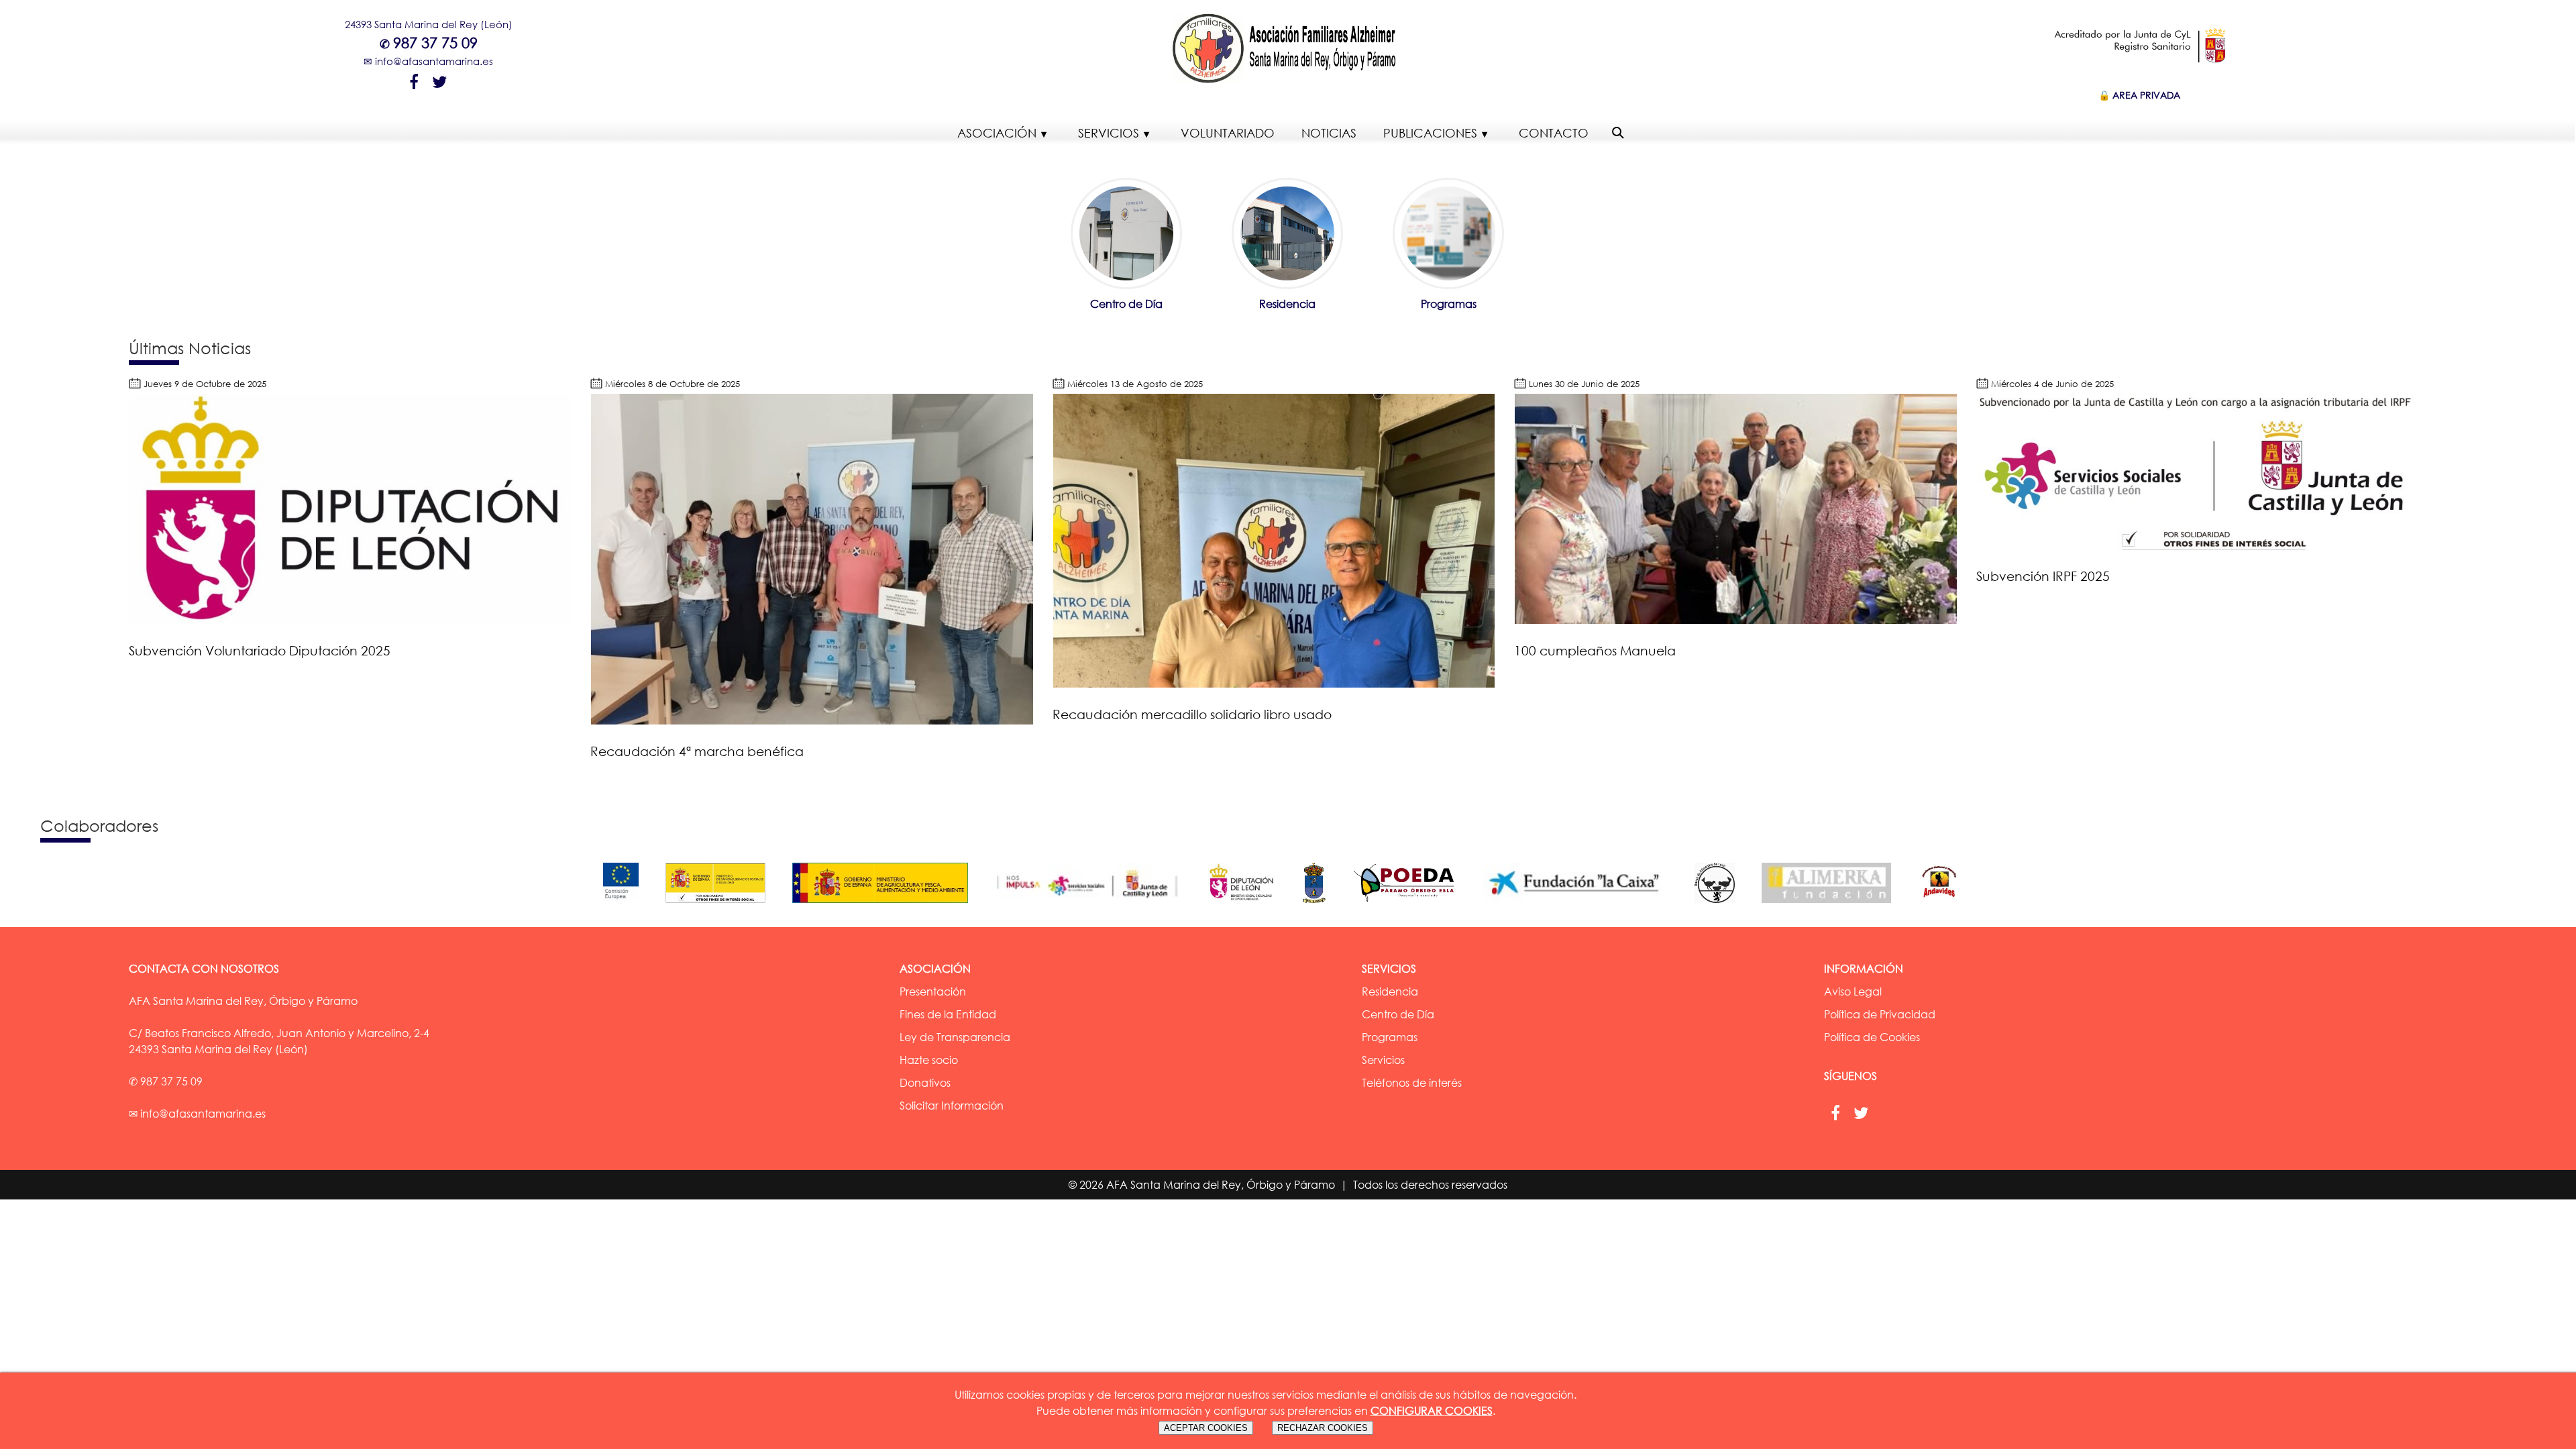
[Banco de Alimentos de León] (1721, 906)
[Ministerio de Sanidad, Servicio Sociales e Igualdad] (722, 906)
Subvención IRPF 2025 (2043, 576)
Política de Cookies (1872, 1037)
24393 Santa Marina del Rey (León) (429, 24)
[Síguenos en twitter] (440, 80)
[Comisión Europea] (628, 906)
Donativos (925, 1083)
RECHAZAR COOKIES (1323, 1428)
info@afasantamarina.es (434, 61)
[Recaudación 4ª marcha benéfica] (812, 720)
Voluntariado (1228, 133)
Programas (1449, 304)
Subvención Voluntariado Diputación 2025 (260, 650)
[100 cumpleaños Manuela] (1735, 620)
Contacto (1554, 133)
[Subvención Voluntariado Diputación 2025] (350, 620)
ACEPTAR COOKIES (1206, 1428)
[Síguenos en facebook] (414, 80)
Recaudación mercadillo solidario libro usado (1192, 714)
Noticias (1329, 133)
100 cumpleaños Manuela (1595, 650)
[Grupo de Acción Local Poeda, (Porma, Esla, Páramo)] (1411, 906)
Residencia (1287, 304)
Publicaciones (1430, 133)
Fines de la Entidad (948, 1014)
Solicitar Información (952, 1106)
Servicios (1109, 133)
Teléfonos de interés (1412, 1083)
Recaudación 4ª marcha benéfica (697, 751)
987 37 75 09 (435, 43)
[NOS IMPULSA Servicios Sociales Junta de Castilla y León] (1094, 906)
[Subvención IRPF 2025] (2198, 546)
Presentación (933, 991)
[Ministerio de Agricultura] (887, 906)
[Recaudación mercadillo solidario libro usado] (1274, 684)
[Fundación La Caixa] (1582, 906)
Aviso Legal (1853, 991)
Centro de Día (1126, 304)
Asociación (997, 133)
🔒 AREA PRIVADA (2139, 95)
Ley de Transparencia (955, 1037)
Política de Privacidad (1880, 1014)
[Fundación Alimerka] (1833, 906)
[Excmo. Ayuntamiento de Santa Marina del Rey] (1321, 906)
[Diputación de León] (1248, 906)
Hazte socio (929, 1060)
